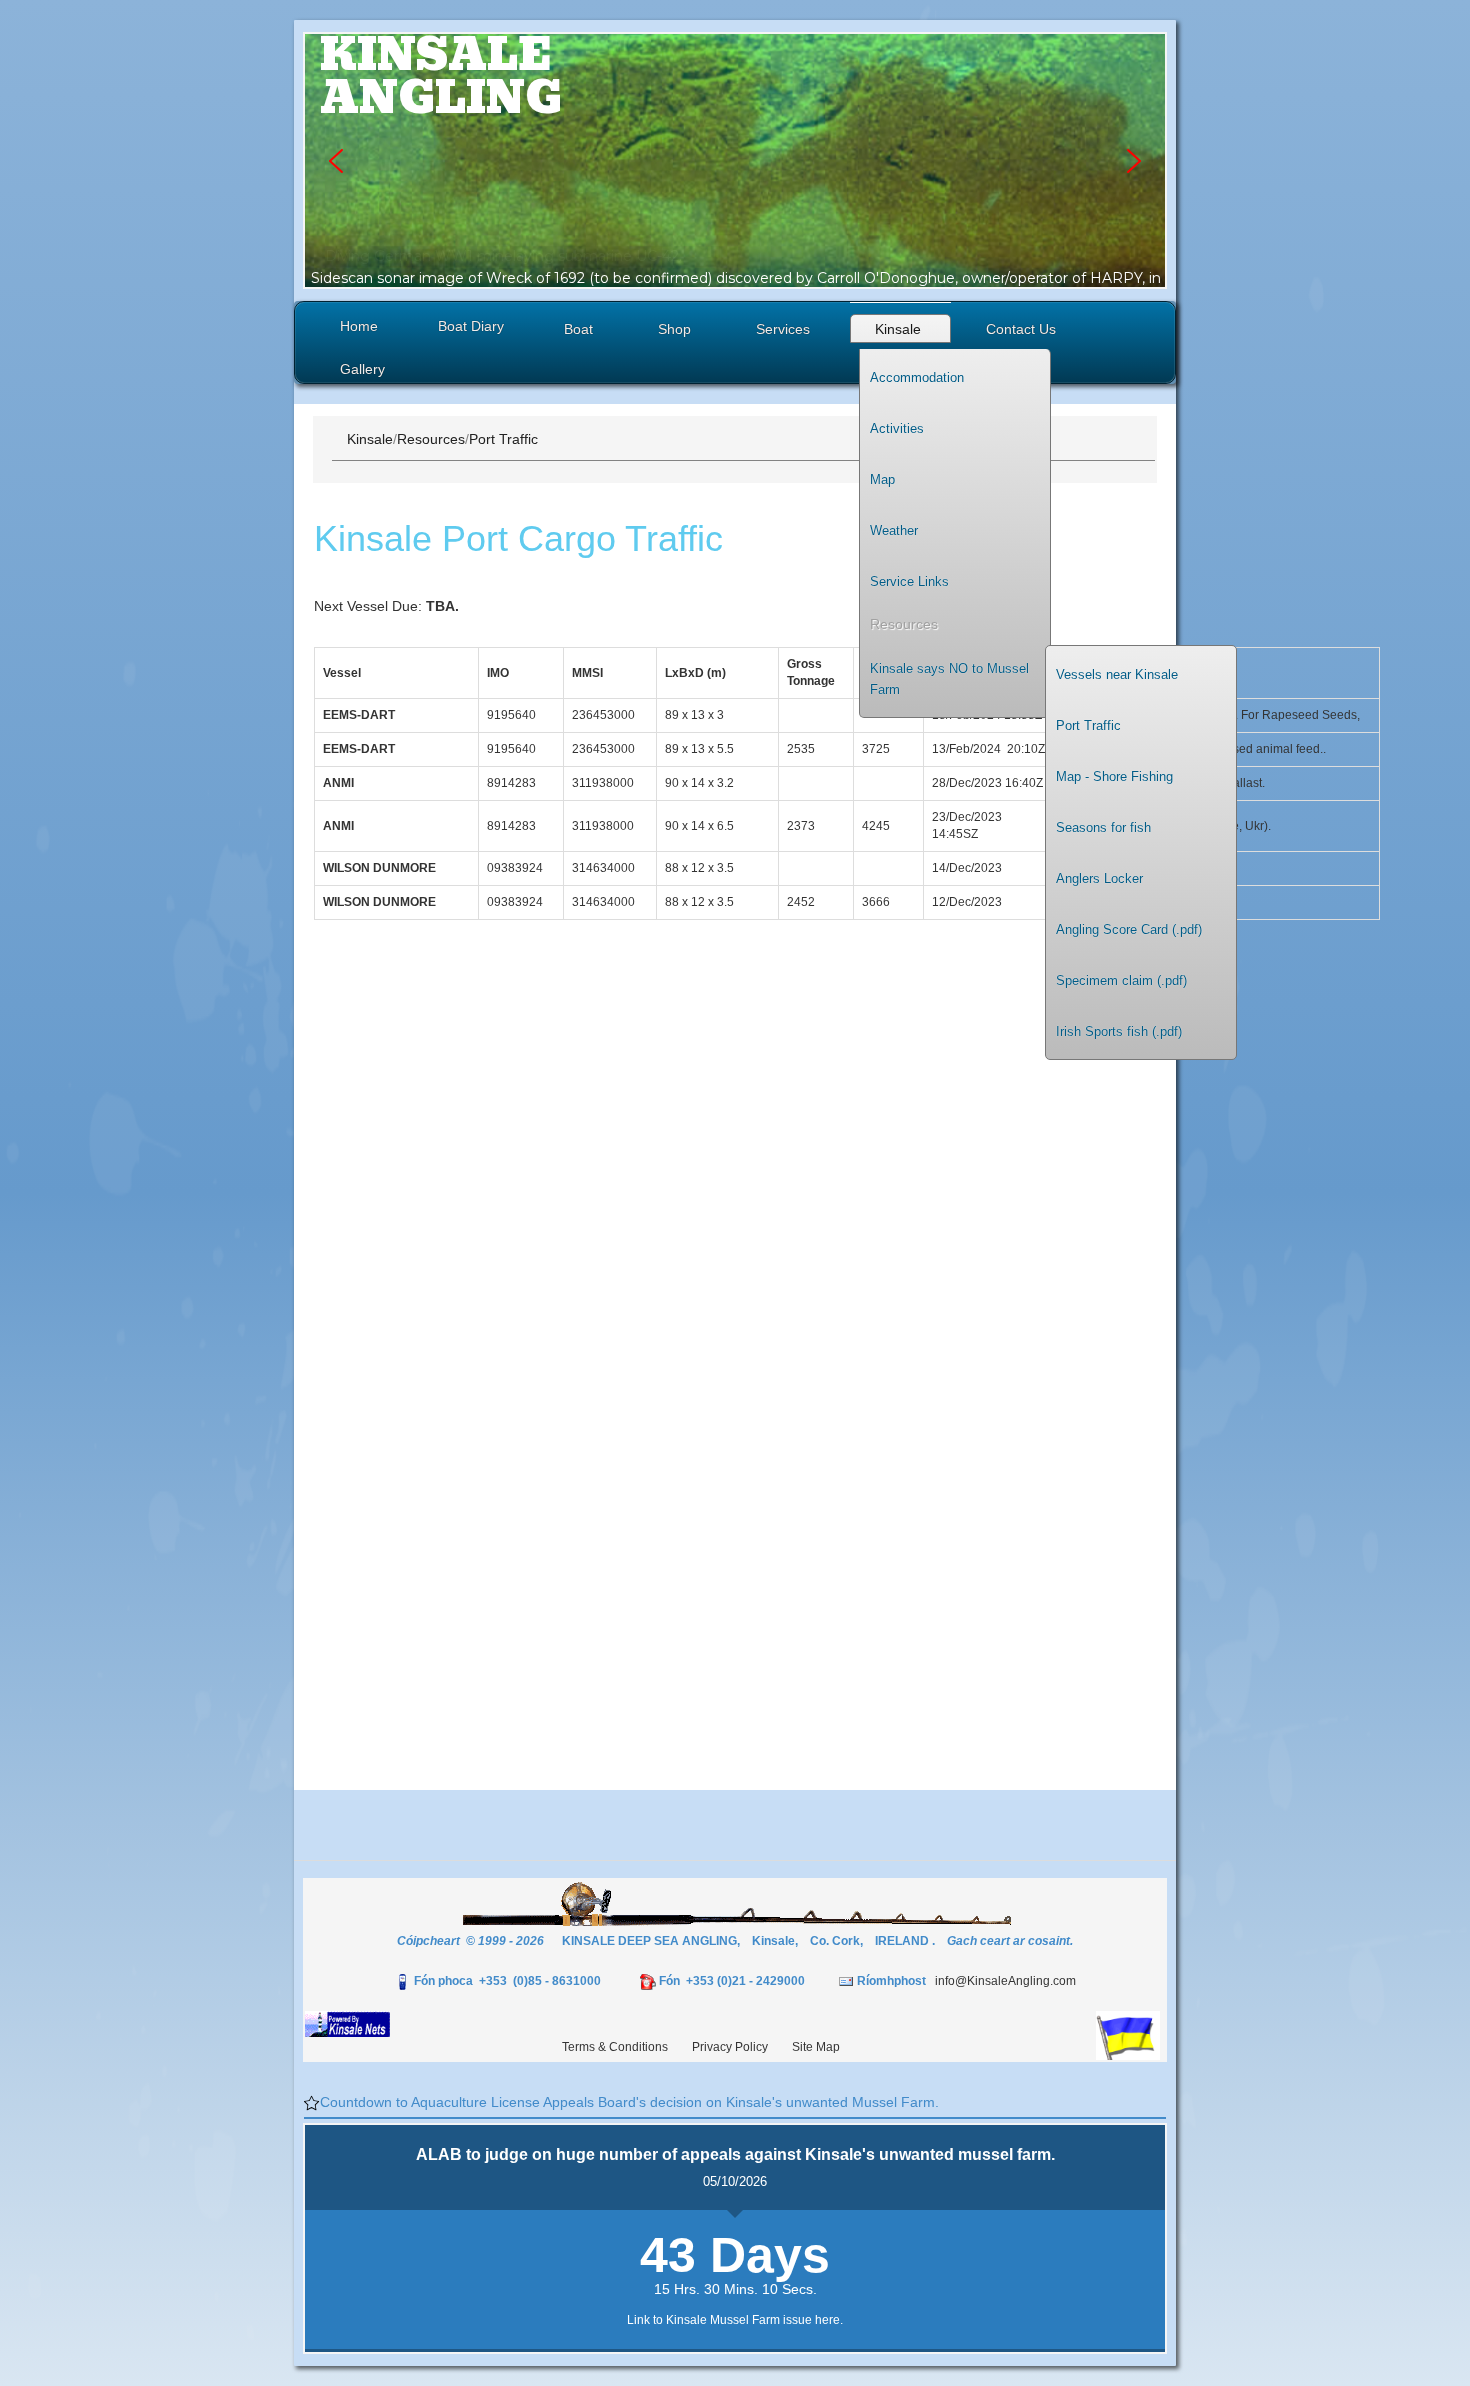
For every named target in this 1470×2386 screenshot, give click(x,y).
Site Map (816, 2047)
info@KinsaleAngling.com (1005, 1981)
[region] (735, 160)
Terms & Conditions (615, 2047)
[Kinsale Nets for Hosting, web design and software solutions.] (347, 2023)
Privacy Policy (730, 2047)
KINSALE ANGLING (441, 76)
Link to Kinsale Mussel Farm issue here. (735, 2320)
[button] (336, 161)
